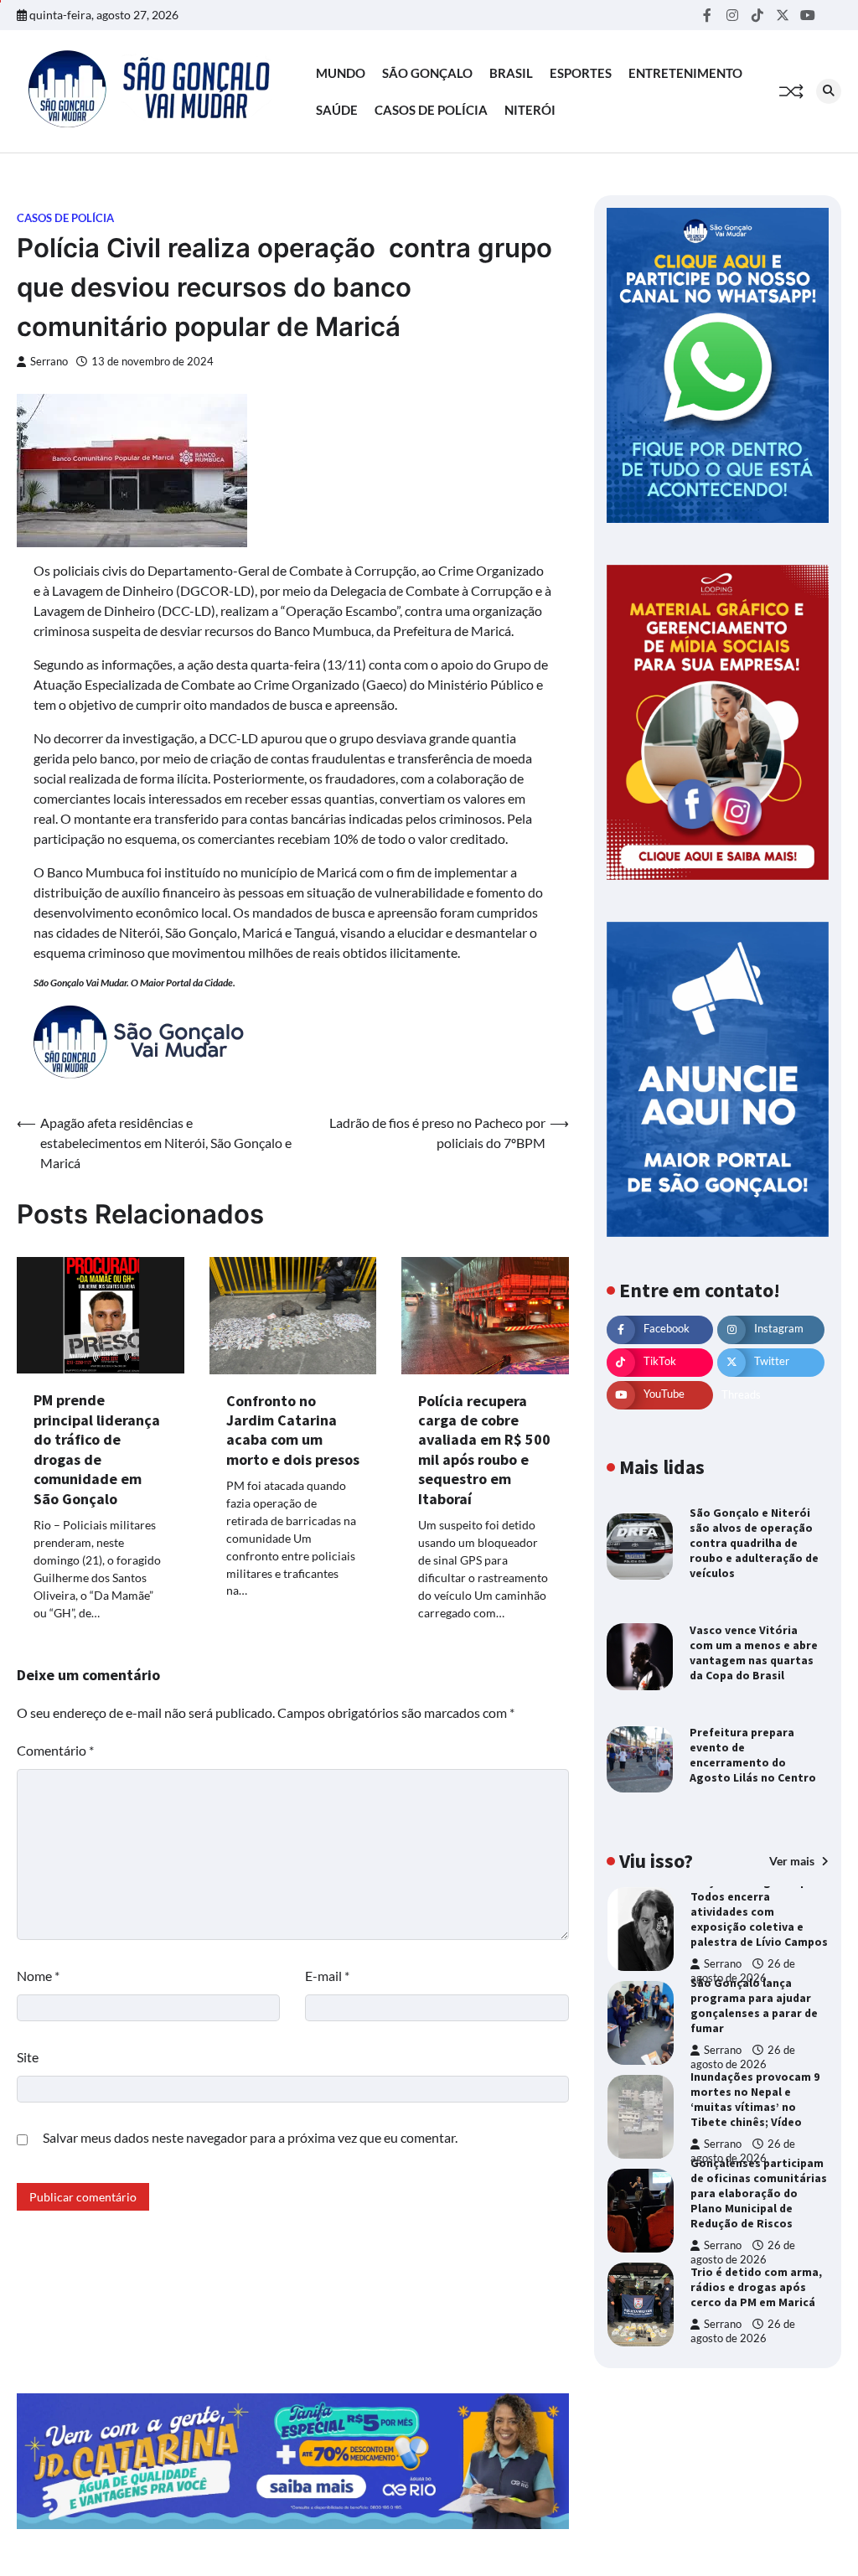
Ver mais (793, 1861)
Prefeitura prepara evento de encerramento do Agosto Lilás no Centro (753, 1755)
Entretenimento (685, 73)
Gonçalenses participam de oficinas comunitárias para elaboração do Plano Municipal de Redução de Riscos (759, 2193)
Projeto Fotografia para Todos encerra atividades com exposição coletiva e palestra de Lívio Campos (759, 1911)
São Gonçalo (427, 73)
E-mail (327, 1976)
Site (28, 2057)
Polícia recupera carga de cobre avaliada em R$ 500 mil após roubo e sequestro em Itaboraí (484, 1450)
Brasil (511, 73)
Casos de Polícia (431, 110)
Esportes (581, 73)
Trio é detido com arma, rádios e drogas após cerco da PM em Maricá (756, 2287)
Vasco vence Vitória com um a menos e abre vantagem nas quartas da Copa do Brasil (754, 1653)
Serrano (49, 362)
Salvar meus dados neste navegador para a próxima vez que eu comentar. (250, 2137)
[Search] (829, 91)
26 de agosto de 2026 (743, 2057)
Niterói (530, 110)
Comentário (55, 1750)
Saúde (337, 110)
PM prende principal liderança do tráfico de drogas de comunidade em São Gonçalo (97, 1449)
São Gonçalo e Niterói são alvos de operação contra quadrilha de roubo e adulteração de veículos (754, 1543)
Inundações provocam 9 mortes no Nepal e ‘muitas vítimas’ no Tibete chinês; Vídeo (755, 2099)
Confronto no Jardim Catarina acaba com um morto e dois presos (293, 1430)
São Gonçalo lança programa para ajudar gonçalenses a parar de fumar (754, 2005)
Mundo (341, 73)
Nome (38, 1976)
